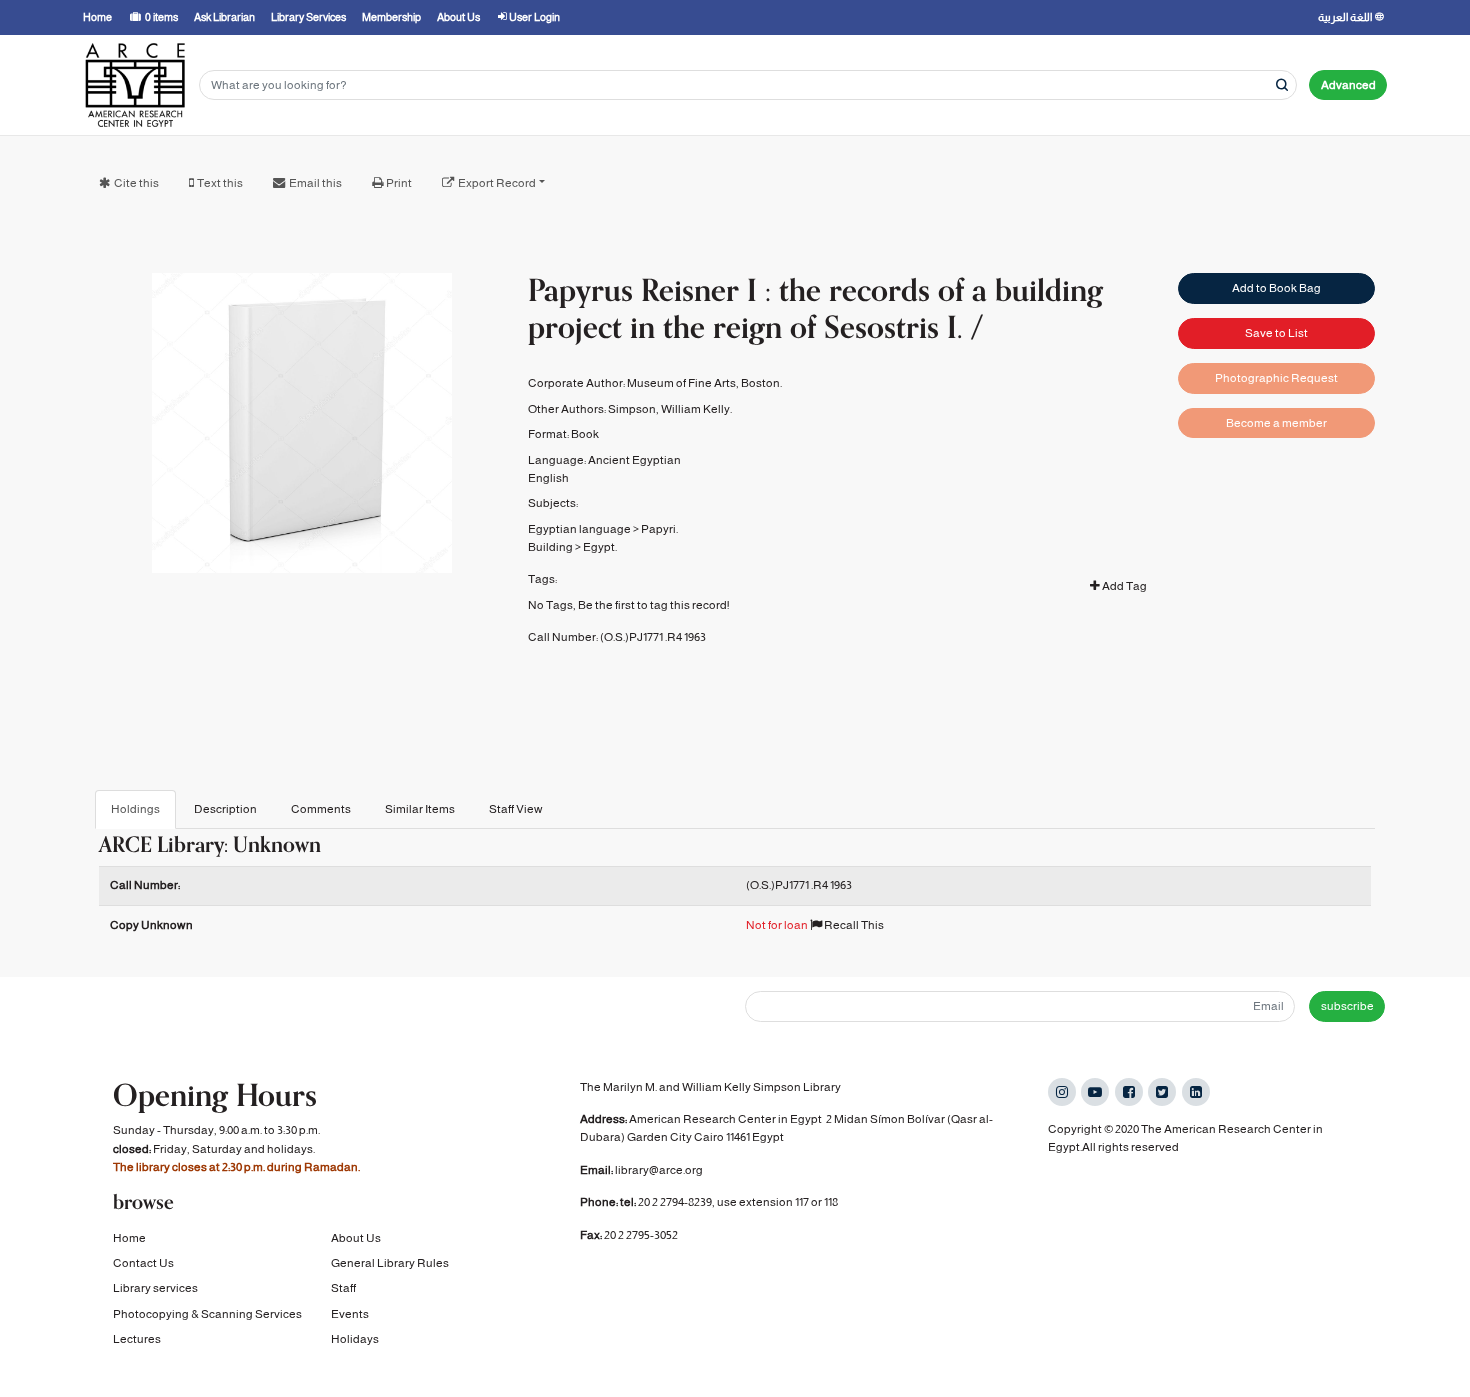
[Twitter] (1162, 1092)
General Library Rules (390, 1263)
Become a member (1276, 423)
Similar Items (420, 809)
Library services (155, 1288)
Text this (220, 183)
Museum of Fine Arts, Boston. (704, 383)
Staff (343, 1288)
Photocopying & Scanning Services (207, 1314)
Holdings (135, 809)
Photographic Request (1276, 378)
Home (129, 1238)
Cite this (136, 183)
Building (550, 547)
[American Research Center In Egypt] (135, 85)
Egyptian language (579, 529)
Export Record (497, 183)
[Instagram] (1062, 1092)
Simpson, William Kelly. (670, 409)
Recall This (853, 925)
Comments (321, 809)
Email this (315, 183)
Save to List (1276, 333)
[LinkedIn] (1196, 1092)
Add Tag (1123, 586)
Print (399, 183)
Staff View (516, 809)
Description (225, 809)
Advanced (1348, 85)
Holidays (355, 1339)
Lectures (137, 1339)
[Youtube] (1095, 1092)
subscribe (1347, 1006)
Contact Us (143, 1263)
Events (350, 1314)
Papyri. (659, 529)
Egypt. (600, 547)
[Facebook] (1129, 1092)
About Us (356, 1238)
